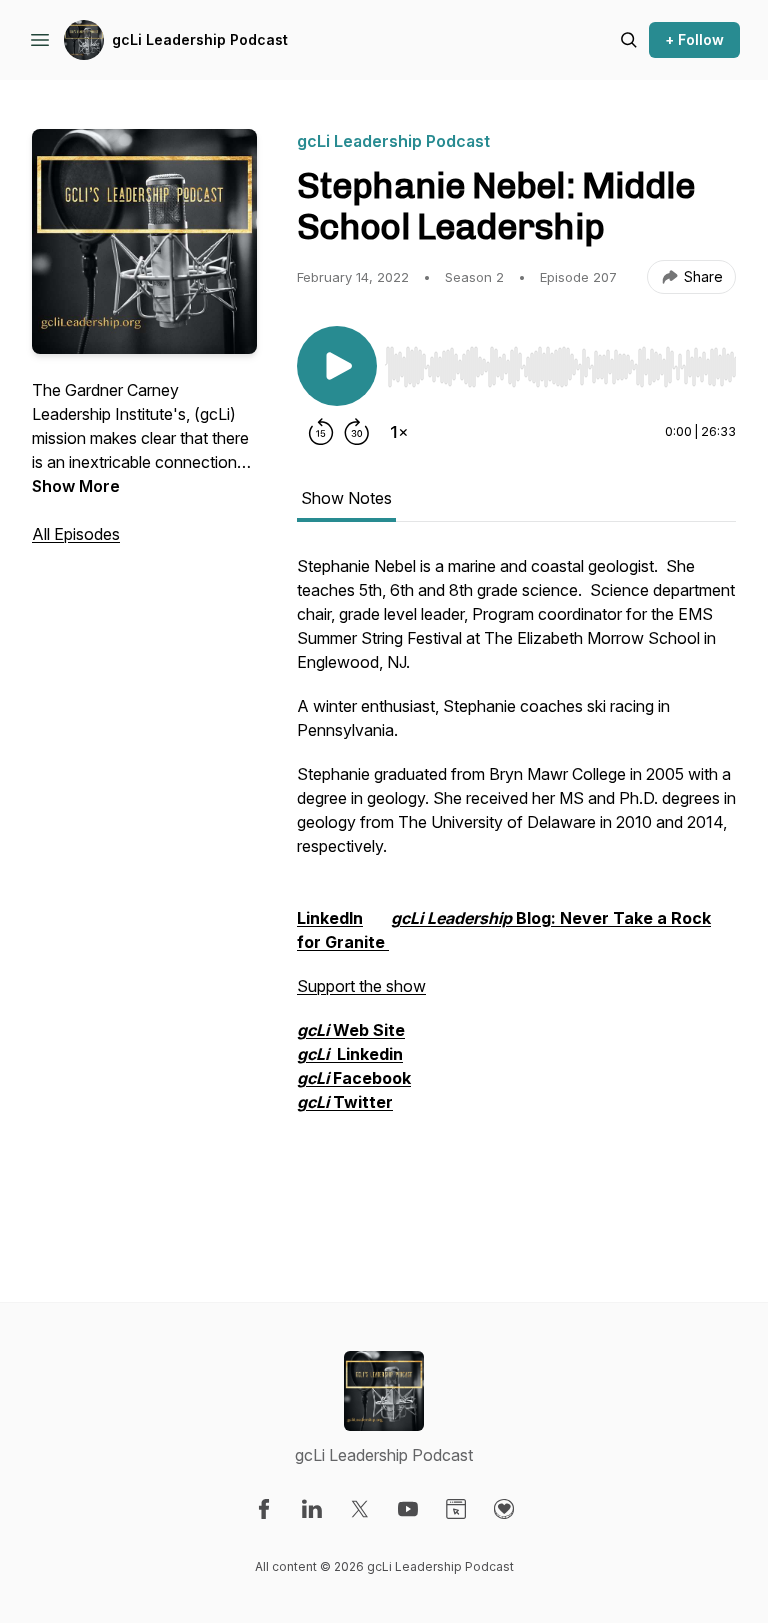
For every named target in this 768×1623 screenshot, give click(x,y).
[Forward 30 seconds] (357, 432)
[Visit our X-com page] (360, 1509)
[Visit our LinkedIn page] (312, 1509)
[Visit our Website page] (456, 1509)
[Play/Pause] (337, 366)
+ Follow (694, 39)
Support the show (361, 986)
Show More (76, 486)
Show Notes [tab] (346, 498)
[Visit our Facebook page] (264, 1509)
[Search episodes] (629, 40)
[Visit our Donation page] (504, 1509)
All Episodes (76, 534)
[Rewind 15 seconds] (321, 432)
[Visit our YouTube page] (408, 1509)
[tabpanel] (516, 888)
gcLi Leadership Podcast (200, 39)
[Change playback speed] (399, 432)
